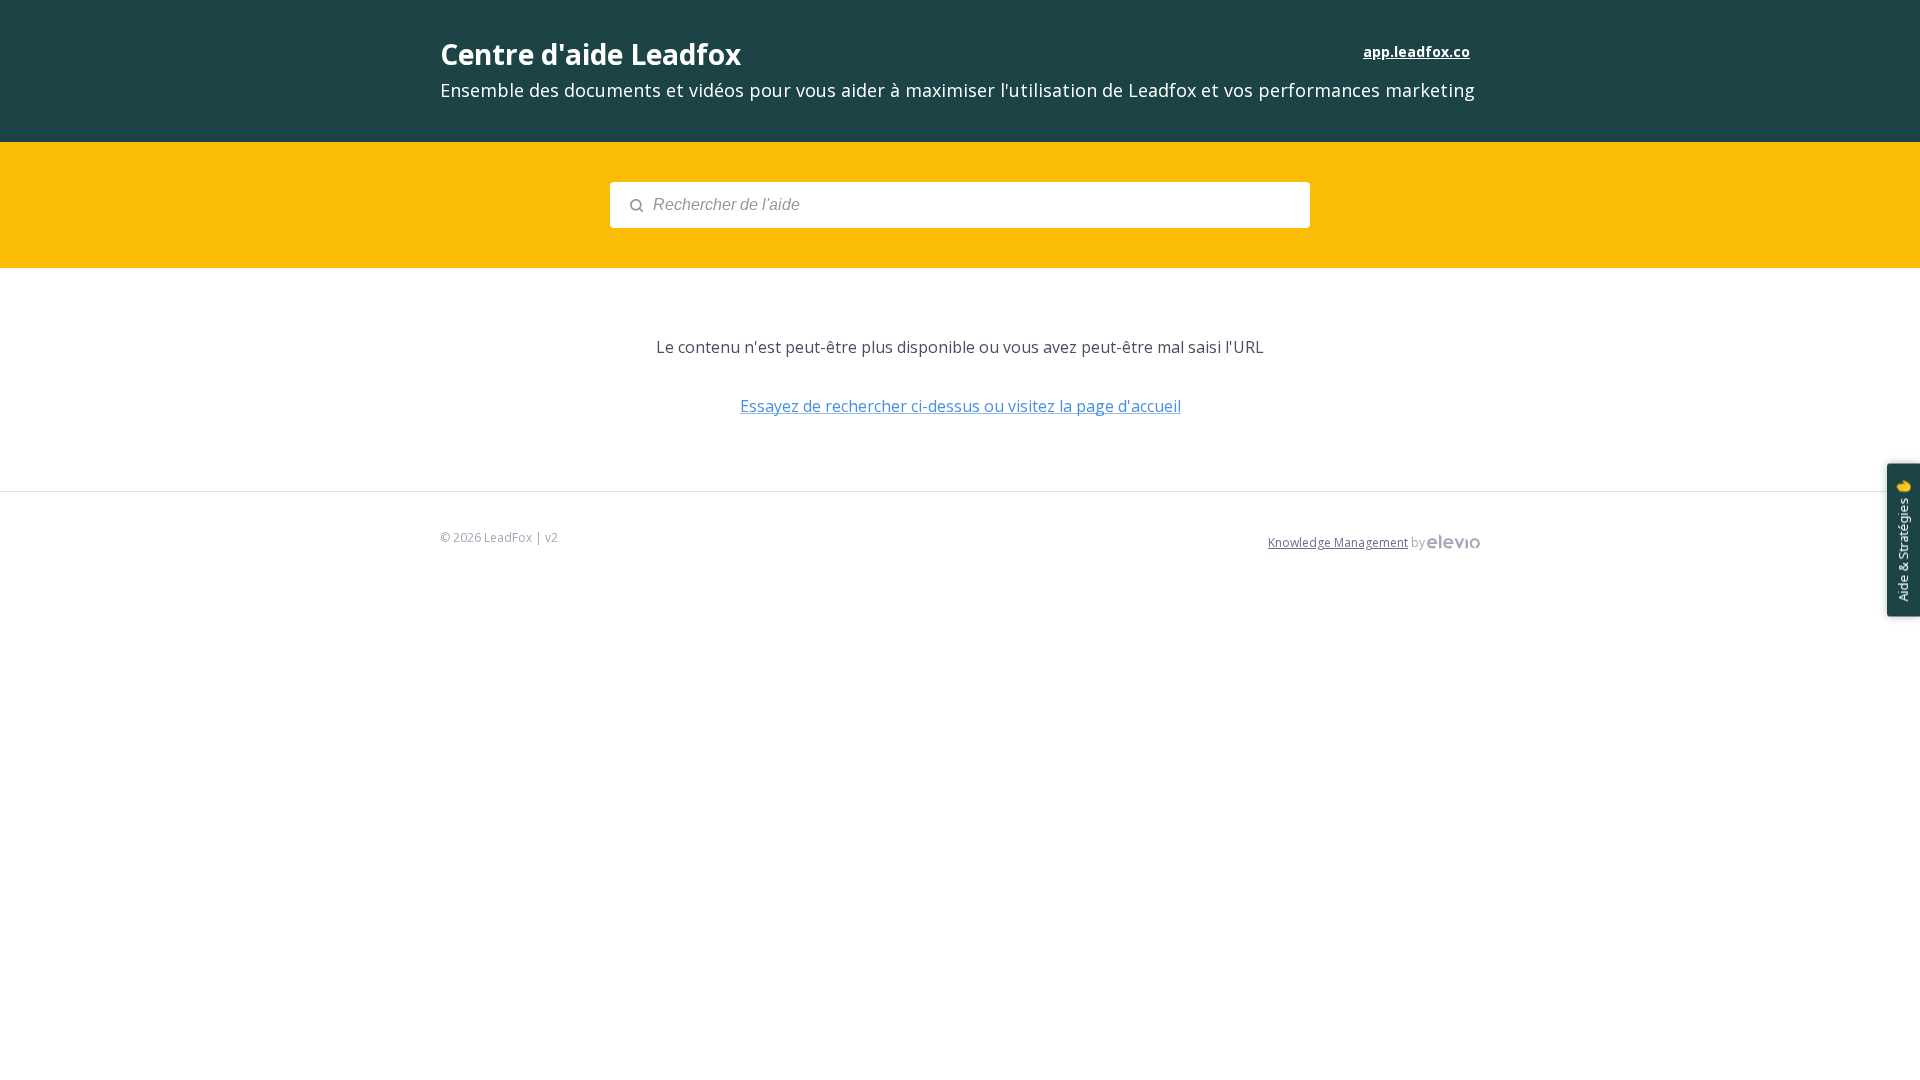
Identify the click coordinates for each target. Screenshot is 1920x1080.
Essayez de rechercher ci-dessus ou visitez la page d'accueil (960, 406)
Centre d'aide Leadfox (590, 54)
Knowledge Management (1338, 542)
